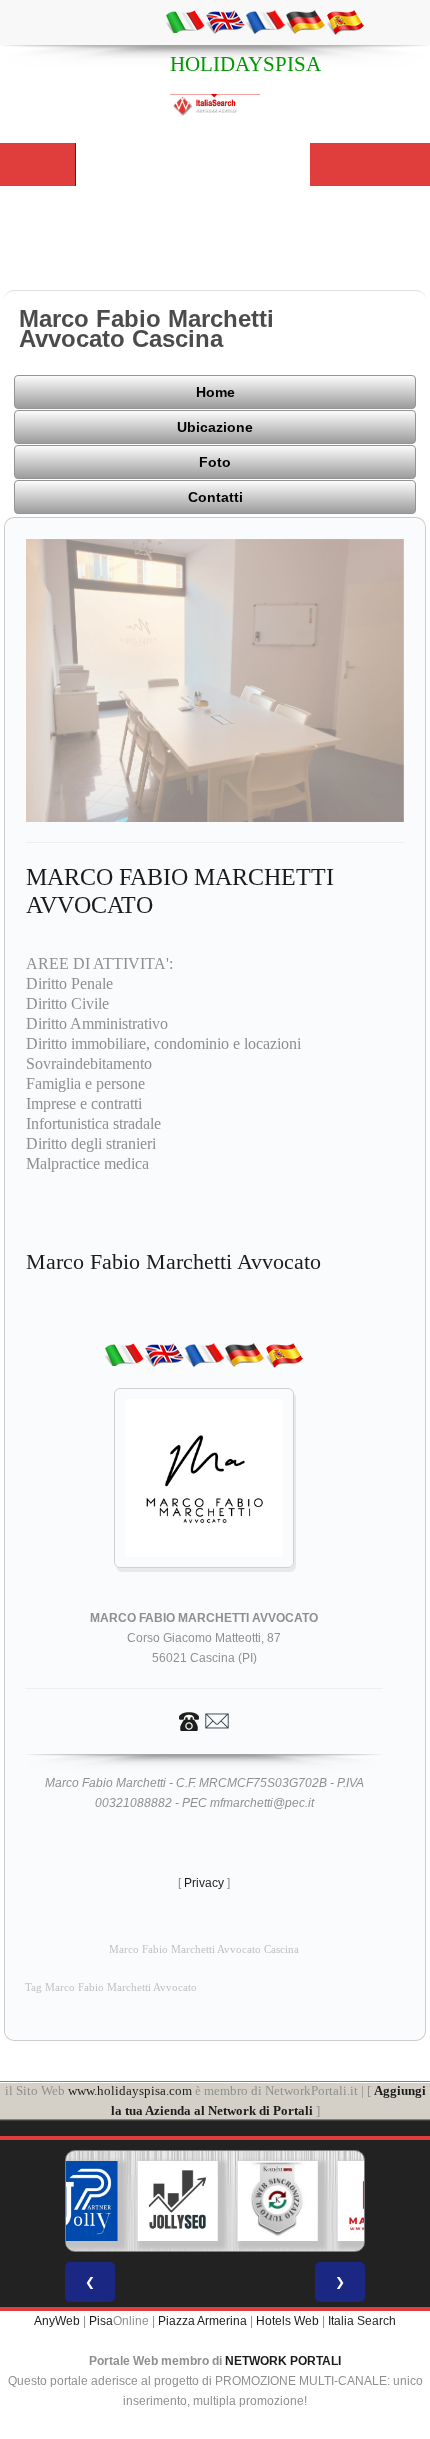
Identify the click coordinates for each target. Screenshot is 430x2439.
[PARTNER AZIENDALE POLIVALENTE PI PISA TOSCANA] (78, 2201)
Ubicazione (215, 427)
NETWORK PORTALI (283, 2361)
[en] (225, 21)
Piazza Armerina (202, 2321)
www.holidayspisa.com (130, 2090)
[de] (305, 21)
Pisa (101, 2321)
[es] (345, 21)
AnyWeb (57, 2321)
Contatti (215, 497)
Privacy (204, 1883)
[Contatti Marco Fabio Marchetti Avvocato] (204, 1720)
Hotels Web (287, 2321)
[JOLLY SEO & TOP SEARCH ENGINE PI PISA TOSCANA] (178, 2201)
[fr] (265, 21)
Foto (215, 462)
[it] (185, 21)
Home (215, 392)
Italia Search (362, 2321)
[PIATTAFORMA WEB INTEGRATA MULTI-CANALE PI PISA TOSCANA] (278, 2201)
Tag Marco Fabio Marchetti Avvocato (111, 1987)
